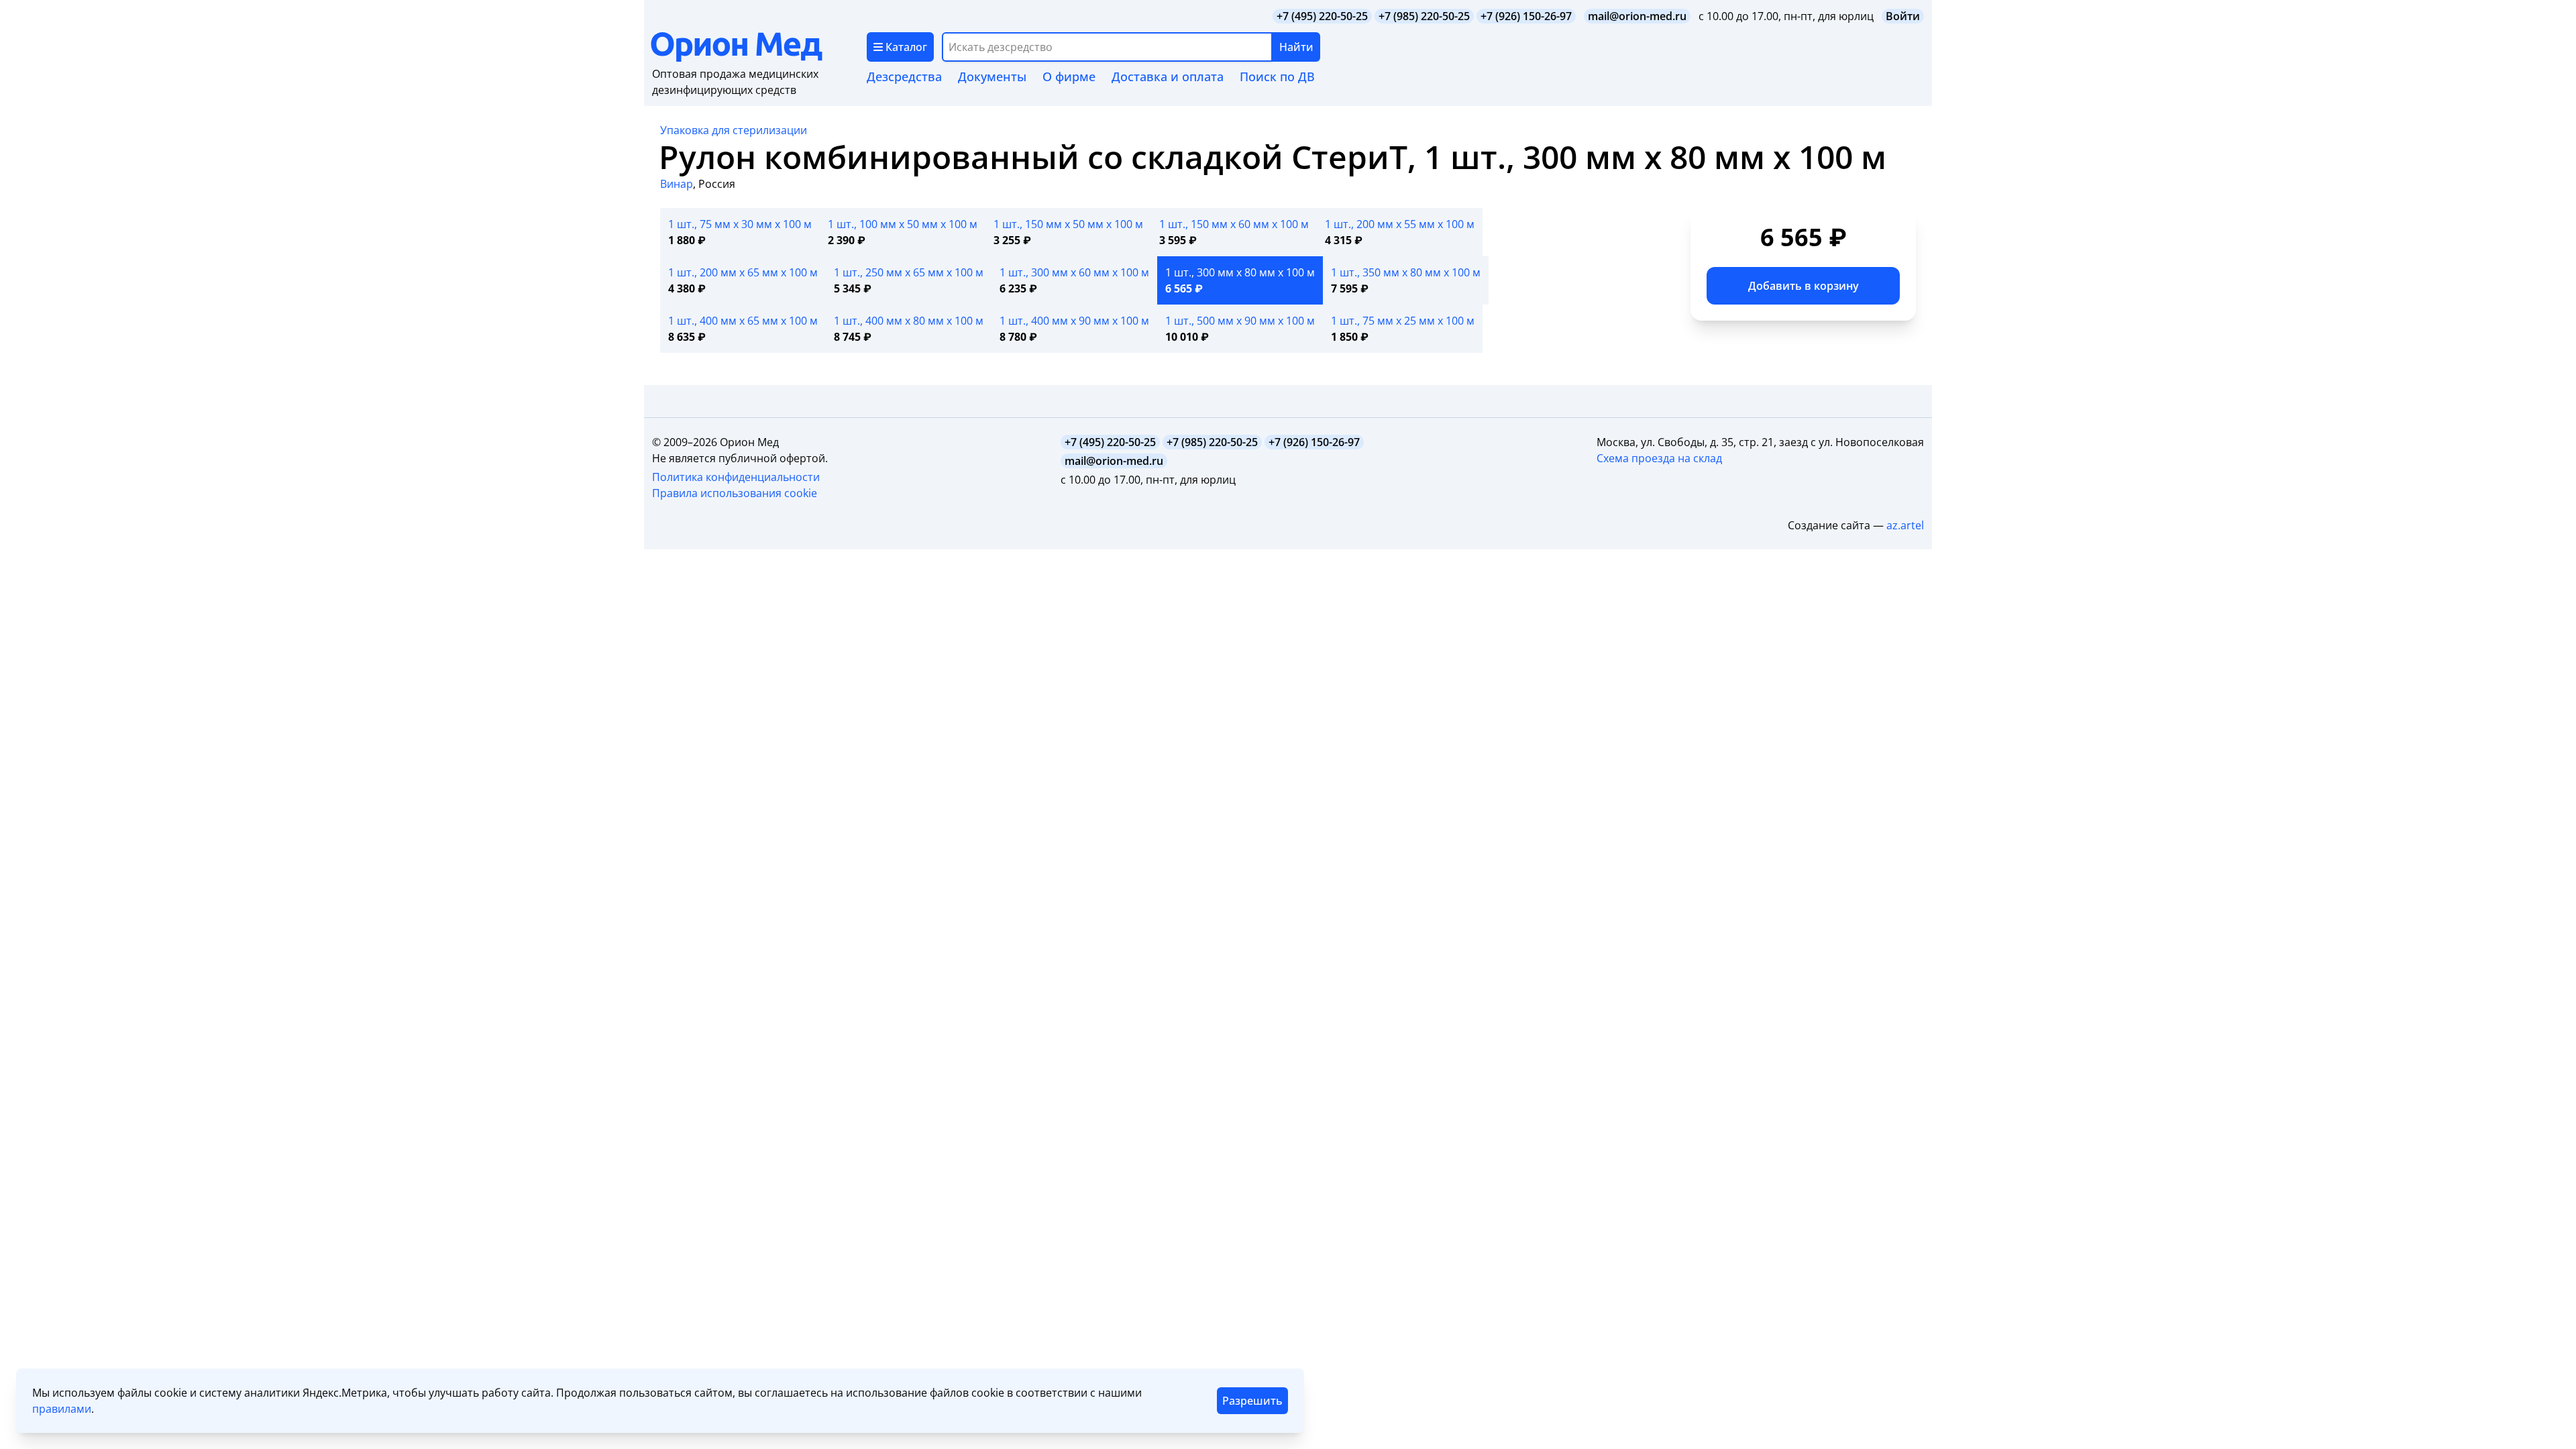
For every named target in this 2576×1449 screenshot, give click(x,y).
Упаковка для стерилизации (734, 130)
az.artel (1905, 525)
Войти (1903, 16)
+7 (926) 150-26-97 (1526, 16)
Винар (677, 184)
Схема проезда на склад (1659, 458)
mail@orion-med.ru (1637, 16)
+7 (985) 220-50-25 (1424, 16)
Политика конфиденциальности (736, 477)
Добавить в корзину (1804, 286)
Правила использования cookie (735, 493)
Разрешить (1252, 1401)
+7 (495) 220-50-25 (1322, 16)
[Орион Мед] (759, 47)
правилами (62, 1409)
